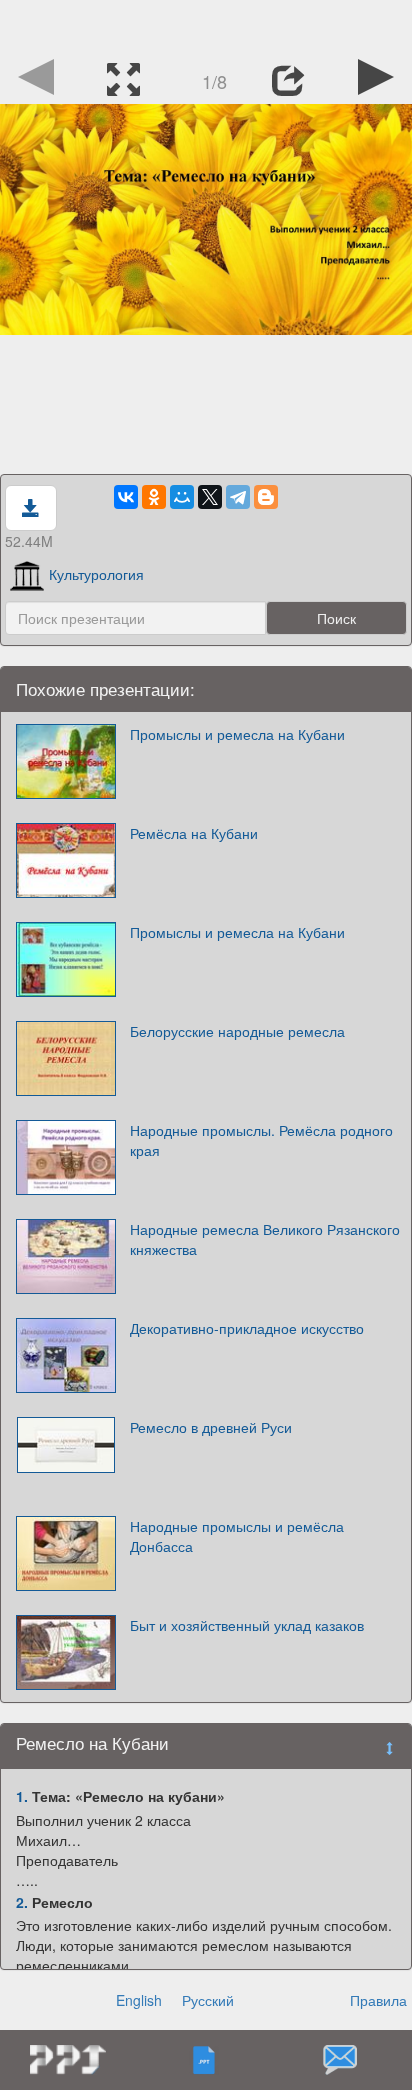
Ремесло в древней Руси (211, 1427)
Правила (378, 2000)
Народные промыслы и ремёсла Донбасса (237, 1536)
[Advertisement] (206, 25)
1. (22, 1796)
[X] (210, 497)
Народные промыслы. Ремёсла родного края (261, 1140)
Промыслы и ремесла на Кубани (237, 734)
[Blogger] (266, 497)
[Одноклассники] (154, 497)
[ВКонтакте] (126, 497)
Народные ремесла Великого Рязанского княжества (265, 1239)
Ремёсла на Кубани (194, 833)
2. (22, 1902)
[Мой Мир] (182, 497)
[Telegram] (238, 497)
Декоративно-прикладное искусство (247, 1328)
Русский (208, 2000)
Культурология (96, 574)
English (139, 2000)
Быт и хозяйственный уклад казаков (247, 1625)
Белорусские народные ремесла (237, 1031)
